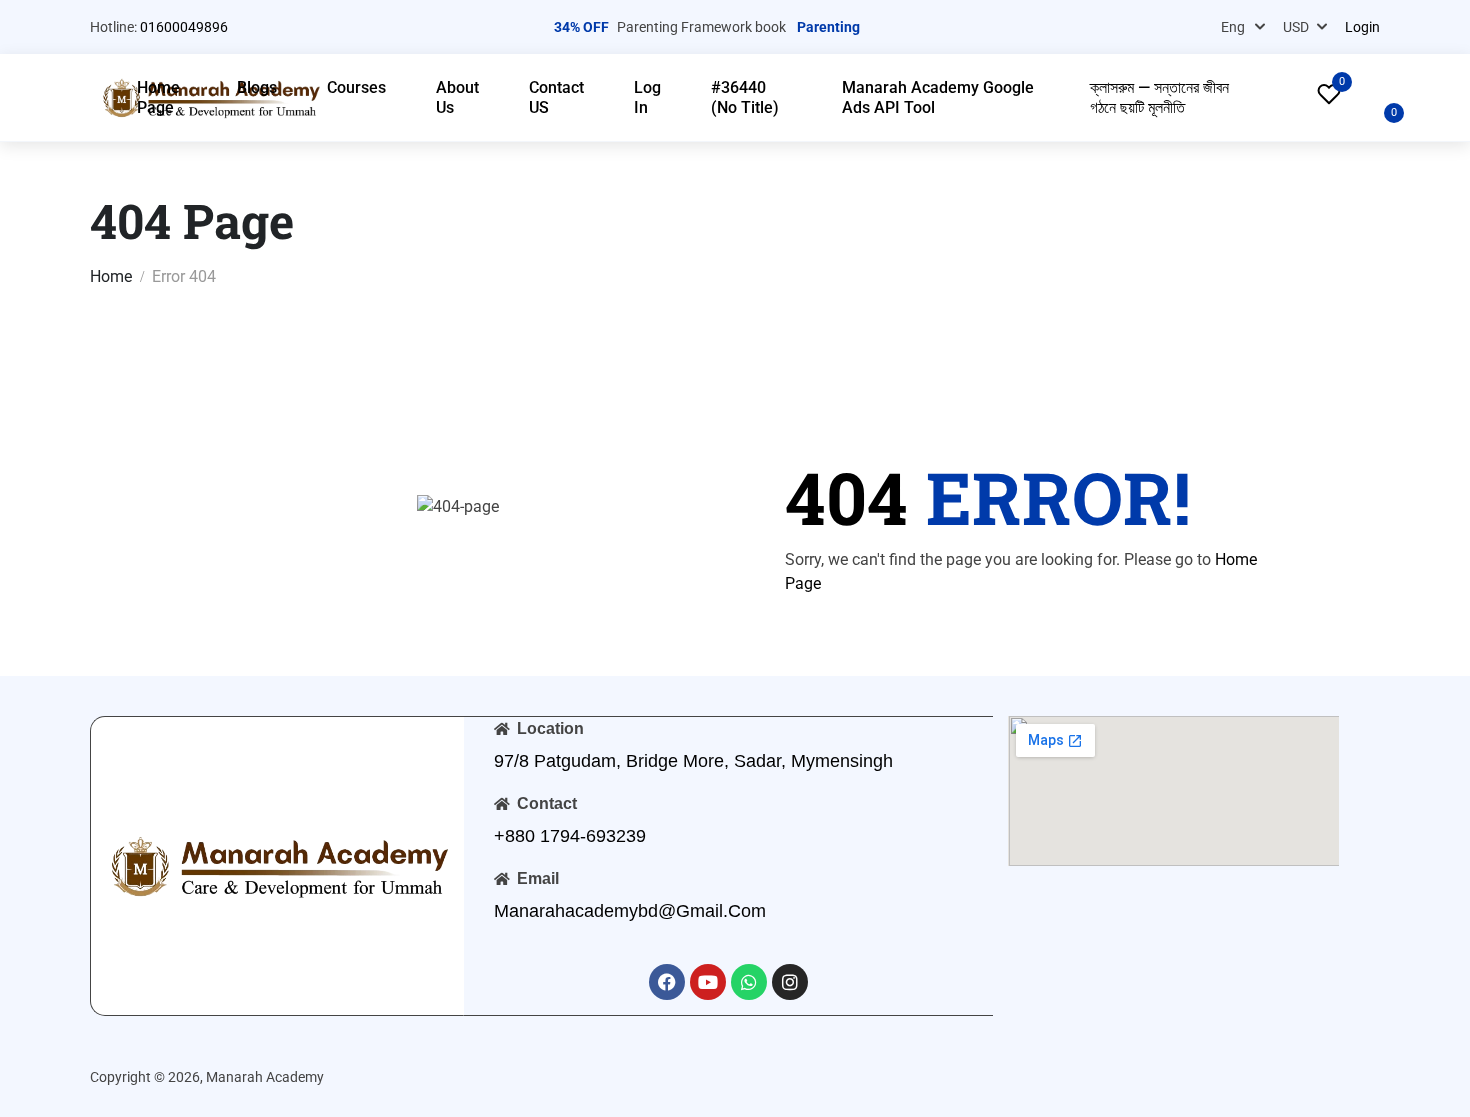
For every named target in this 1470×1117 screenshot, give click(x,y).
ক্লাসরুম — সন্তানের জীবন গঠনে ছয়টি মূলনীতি (1159, 97)
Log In (647, 97)
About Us (457, 97)
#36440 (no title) (745, 97)
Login (1362, 27)
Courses (356, 87)
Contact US (556, 97)
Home (111, 276)
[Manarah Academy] (277, 864)
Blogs (257, 87)
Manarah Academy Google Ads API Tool (938, 97)
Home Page (158, 97)
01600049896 (184, 27)
